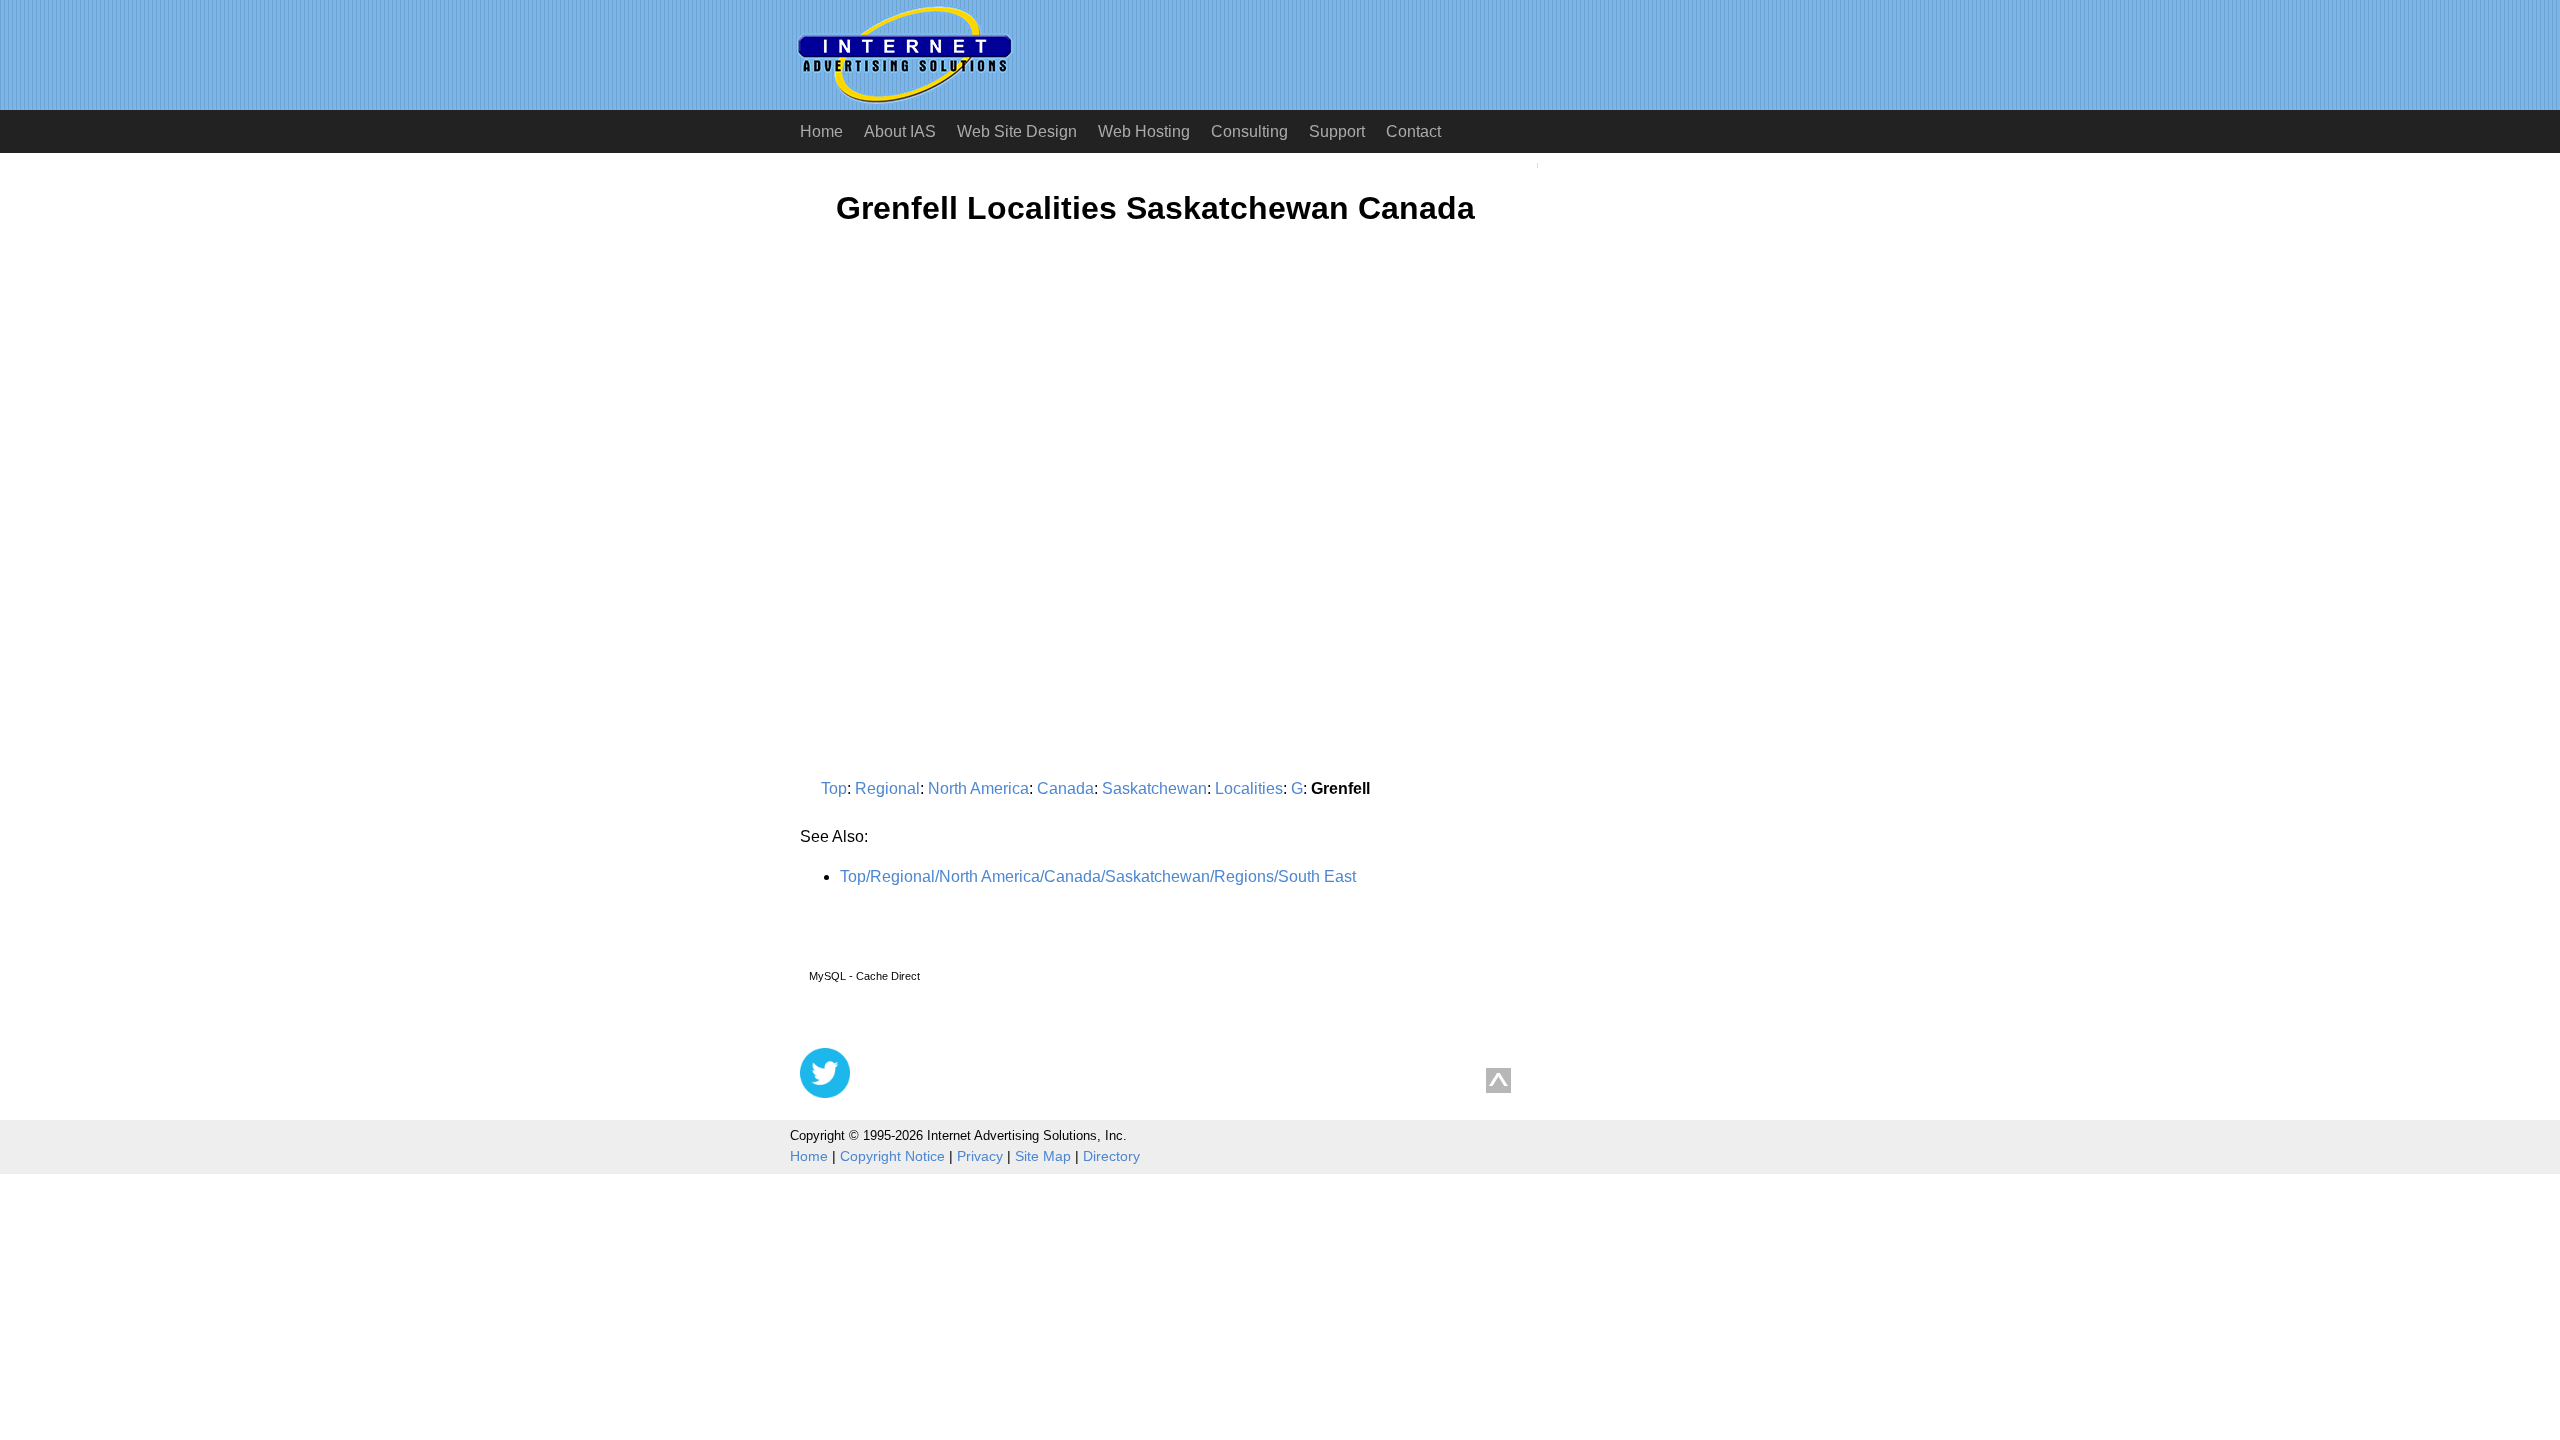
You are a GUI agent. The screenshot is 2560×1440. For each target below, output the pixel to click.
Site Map (1043, 1156)
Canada (1065, 788)
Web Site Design (1017, 131)
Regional (887, 788)
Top (834, 788)
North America (978, 788)
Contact (1413, 131)
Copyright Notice (892, 1156)
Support (1337, 131)
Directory (1111, 1156)
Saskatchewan (1154, 788)
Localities (1249, 788)
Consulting (1249, 131)
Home (821, 131)
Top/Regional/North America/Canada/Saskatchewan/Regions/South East (1098, 876)
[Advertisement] (968, 437)
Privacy (980, 1156)
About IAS (900, 131)
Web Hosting (1144, 131)
